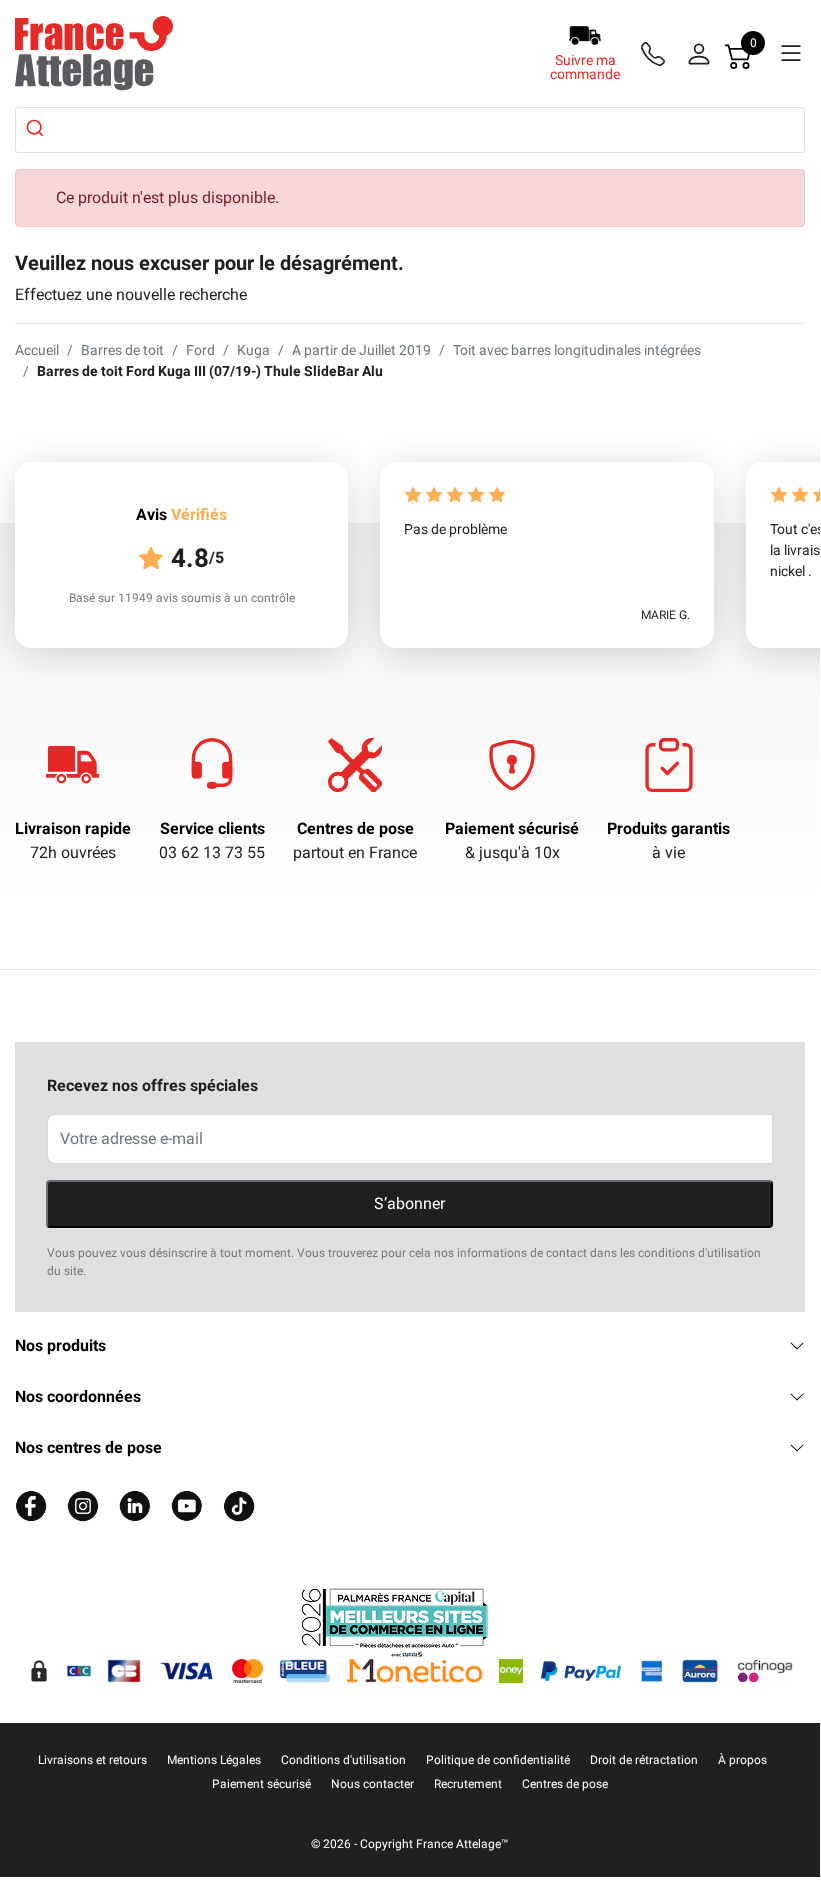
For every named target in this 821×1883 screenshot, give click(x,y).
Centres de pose (355, 828)
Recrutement (468, 1784)
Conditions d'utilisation (343, 1760)
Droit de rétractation (644, 1760)
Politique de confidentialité (498, 1760)
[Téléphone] (657, 54)
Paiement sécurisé (512, 828)
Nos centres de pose (88, 1447)
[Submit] (37, 128)
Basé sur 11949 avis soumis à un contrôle (182, 598)
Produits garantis (668, 828)
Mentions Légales (214, 1760)
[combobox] (410, 130)
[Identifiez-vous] (699, 54)
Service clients (212, 828)
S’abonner (409, 1203)
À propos (742, 1760)
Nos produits (60, 1345)
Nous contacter (372, 1784)
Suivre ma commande (585, 67)
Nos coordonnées (78, 1396)
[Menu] (791, 54)
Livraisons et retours (92, 1760)
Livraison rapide (73, 828)
